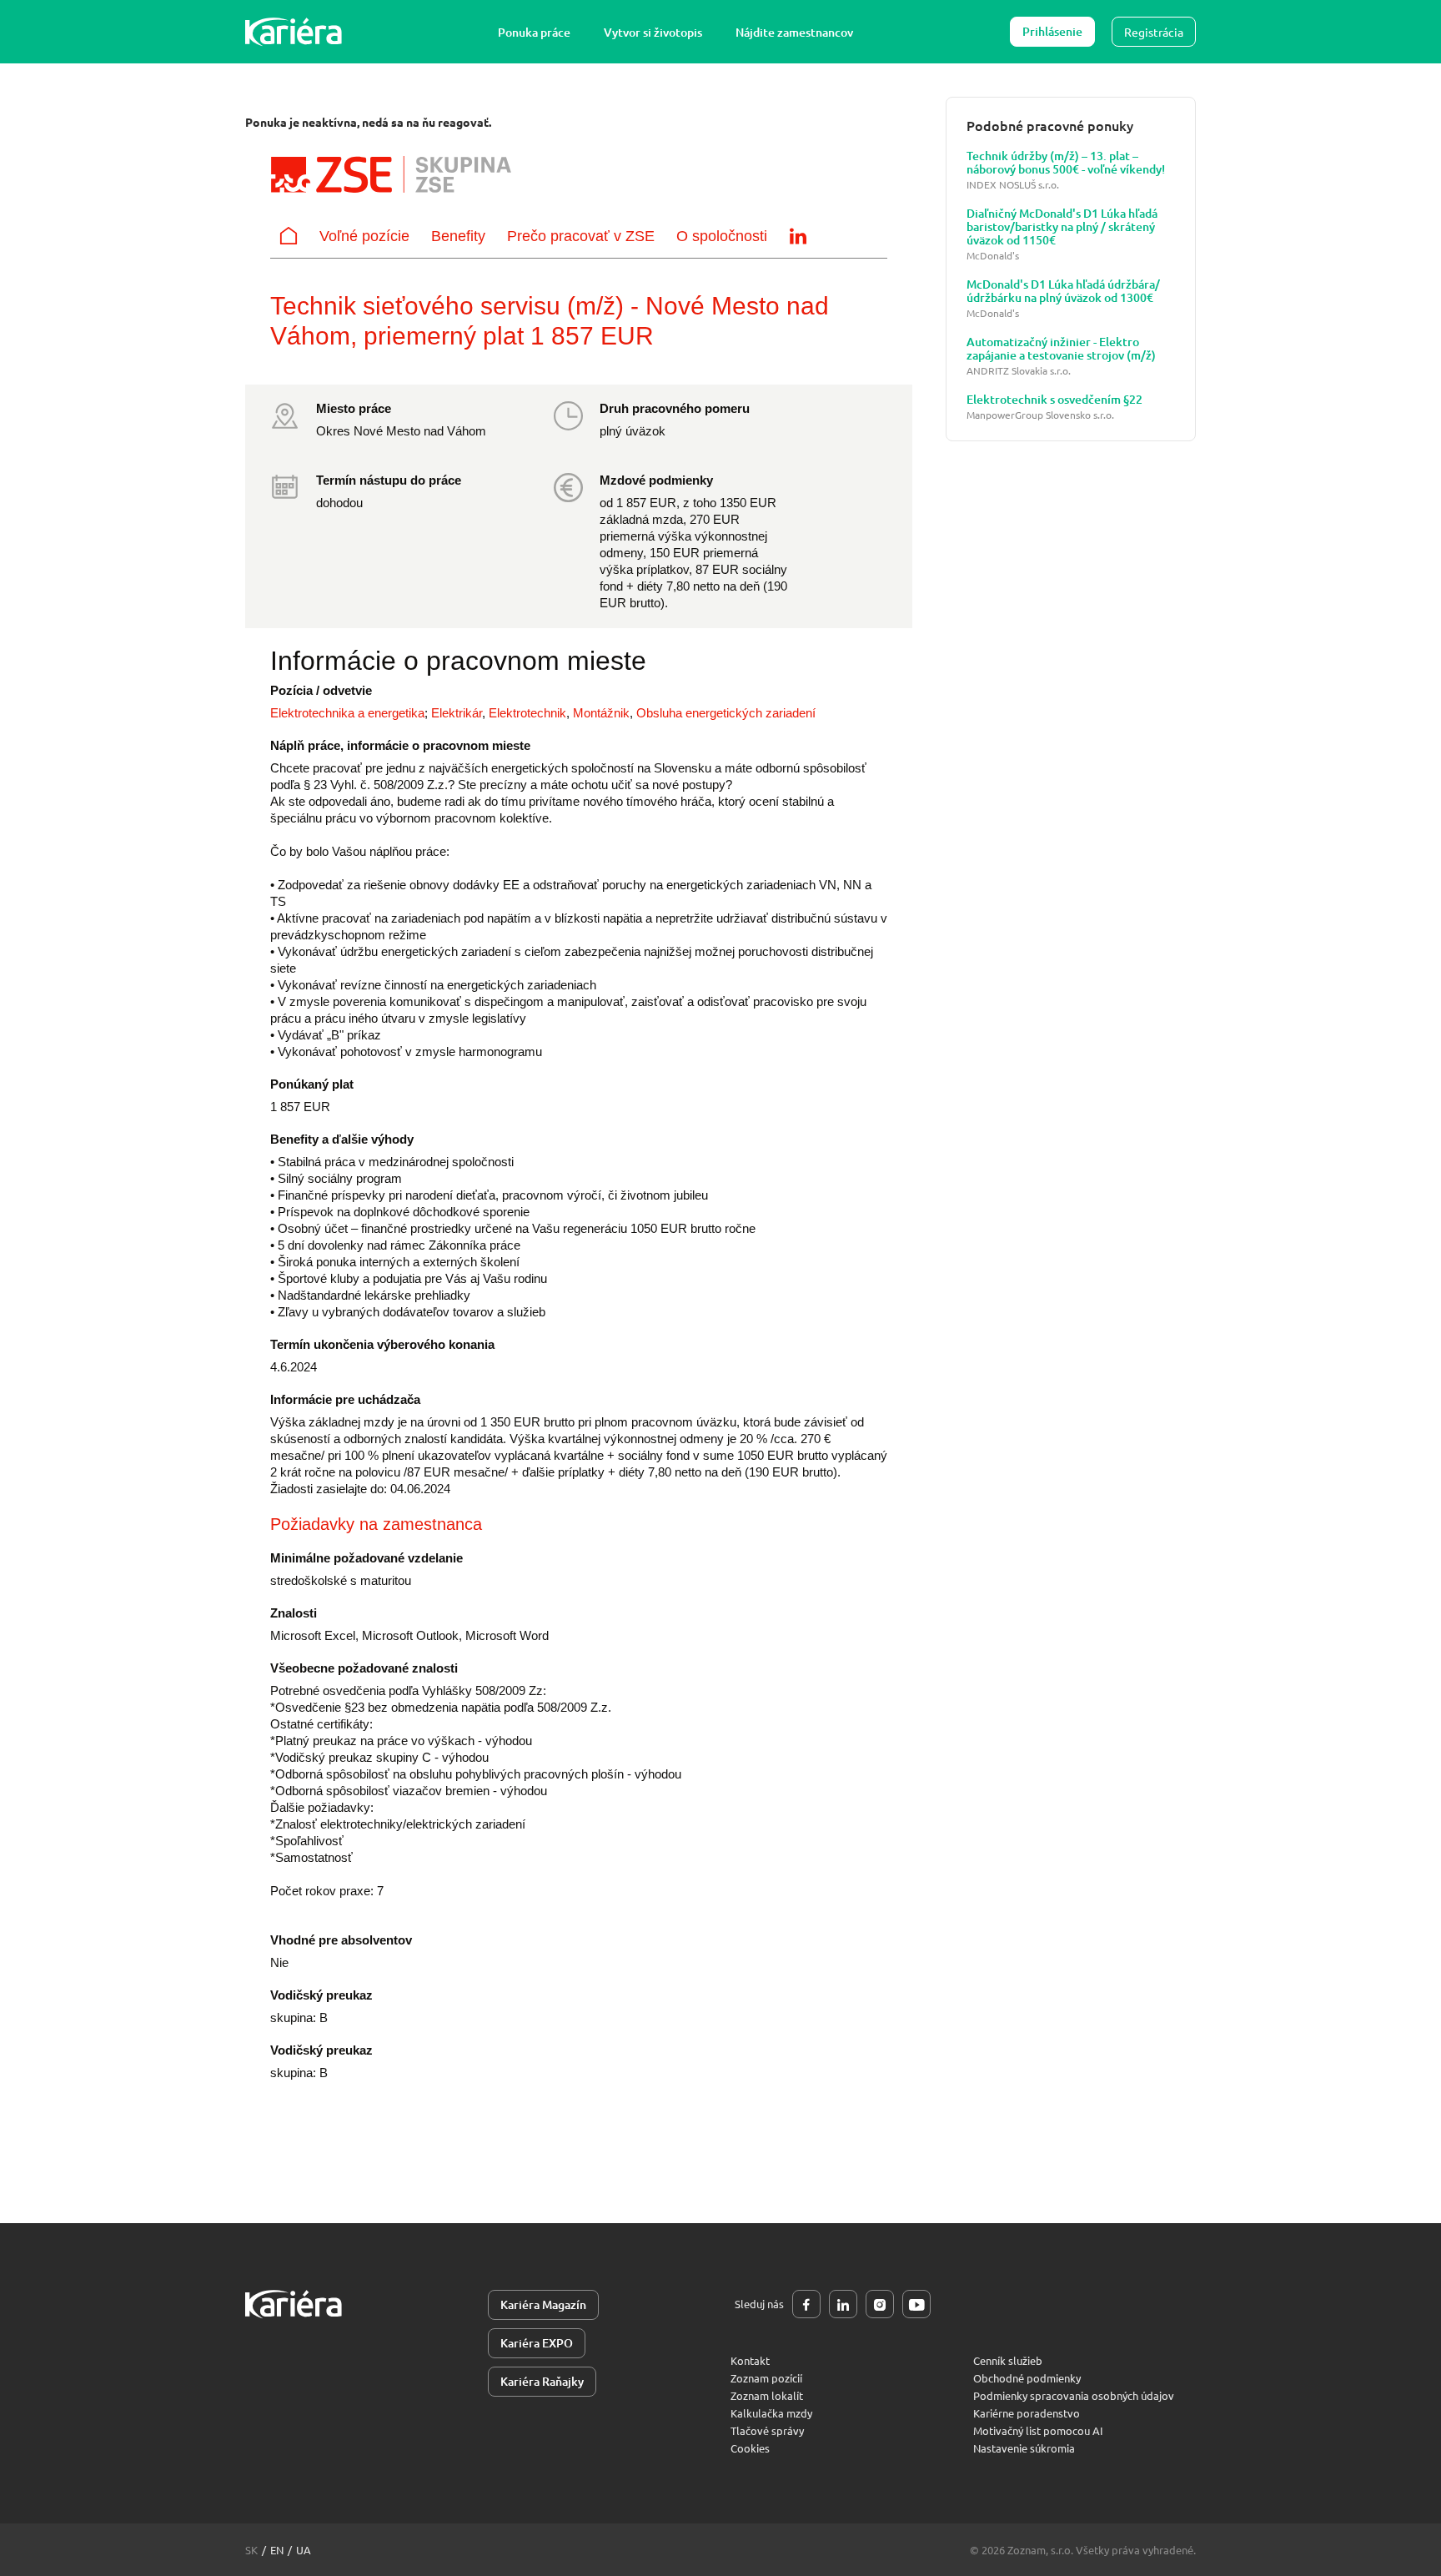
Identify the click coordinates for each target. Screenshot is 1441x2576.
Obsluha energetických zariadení (726, 713)
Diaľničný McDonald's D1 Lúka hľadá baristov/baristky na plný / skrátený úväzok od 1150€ (1062, 227)
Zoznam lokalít (767, 2395)
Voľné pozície (364, 236)
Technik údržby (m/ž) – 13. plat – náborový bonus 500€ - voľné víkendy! (1066, 163)
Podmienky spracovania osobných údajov (1074, 2395)
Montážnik (601, 713)
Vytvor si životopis (653, 32)
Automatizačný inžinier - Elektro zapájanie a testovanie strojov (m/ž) (1061, 349)
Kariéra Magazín (543, 2304)
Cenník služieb (1008, 2360)
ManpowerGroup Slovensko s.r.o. (1040, 415)
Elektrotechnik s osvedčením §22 (1054, 400)
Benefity (458, 236)
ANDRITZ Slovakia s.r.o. (1019, 371)
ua (304, 2550)
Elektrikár (457, 713)
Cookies (750, 2448)
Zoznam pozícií (766, 2378)
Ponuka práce (534, 32)
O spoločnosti (722, 236)
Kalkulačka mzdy (771, 2413)
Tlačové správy (767, 2430)
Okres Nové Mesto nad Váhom (401, 431)
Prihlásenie (1052, 31)
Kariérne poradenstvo (1027, 2413)
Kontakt (750, 2360)
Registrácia (1154, 32)
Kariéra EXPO (537, 2343)
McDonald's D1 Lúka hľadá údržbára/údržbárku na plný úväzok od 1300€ (1063, 291)
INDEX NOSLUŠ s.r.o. (1013, 185)
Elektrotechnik (527, 713)
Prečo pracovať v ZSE (581, 236)
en (277, 2550)
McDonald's (993, 256)
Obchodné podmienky (1027, 2378)
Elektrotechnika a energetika (347, 713)
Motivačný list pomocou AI (1038, 2430)
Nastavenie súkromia (1024, 2448)
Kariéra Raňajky (542, 2381)
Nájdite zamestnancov (794, 32)
